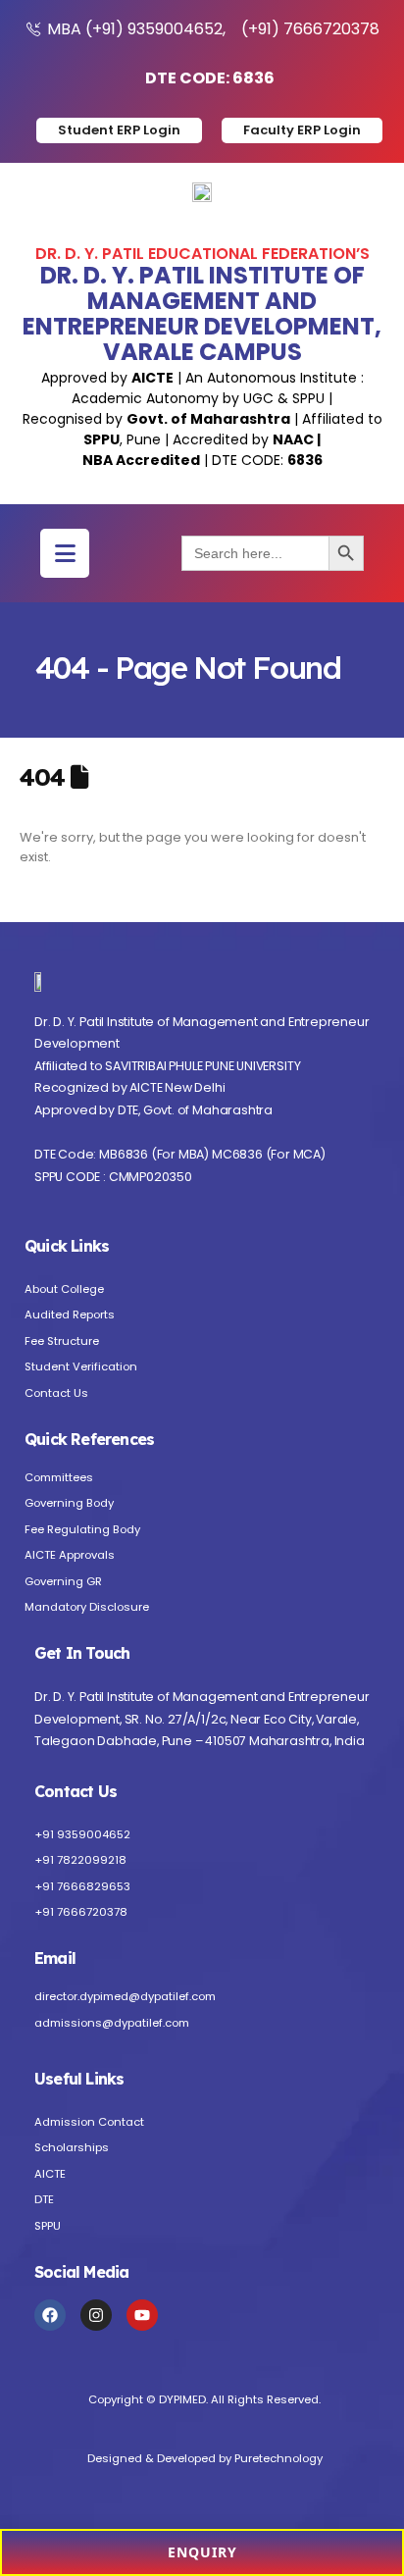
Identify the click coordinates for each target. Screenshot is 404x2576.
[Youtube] (142, 2315)
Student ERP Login (119, 130)
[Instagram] (96, 2315)
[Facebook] (50, 2315)
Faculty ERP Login (302, 130)
